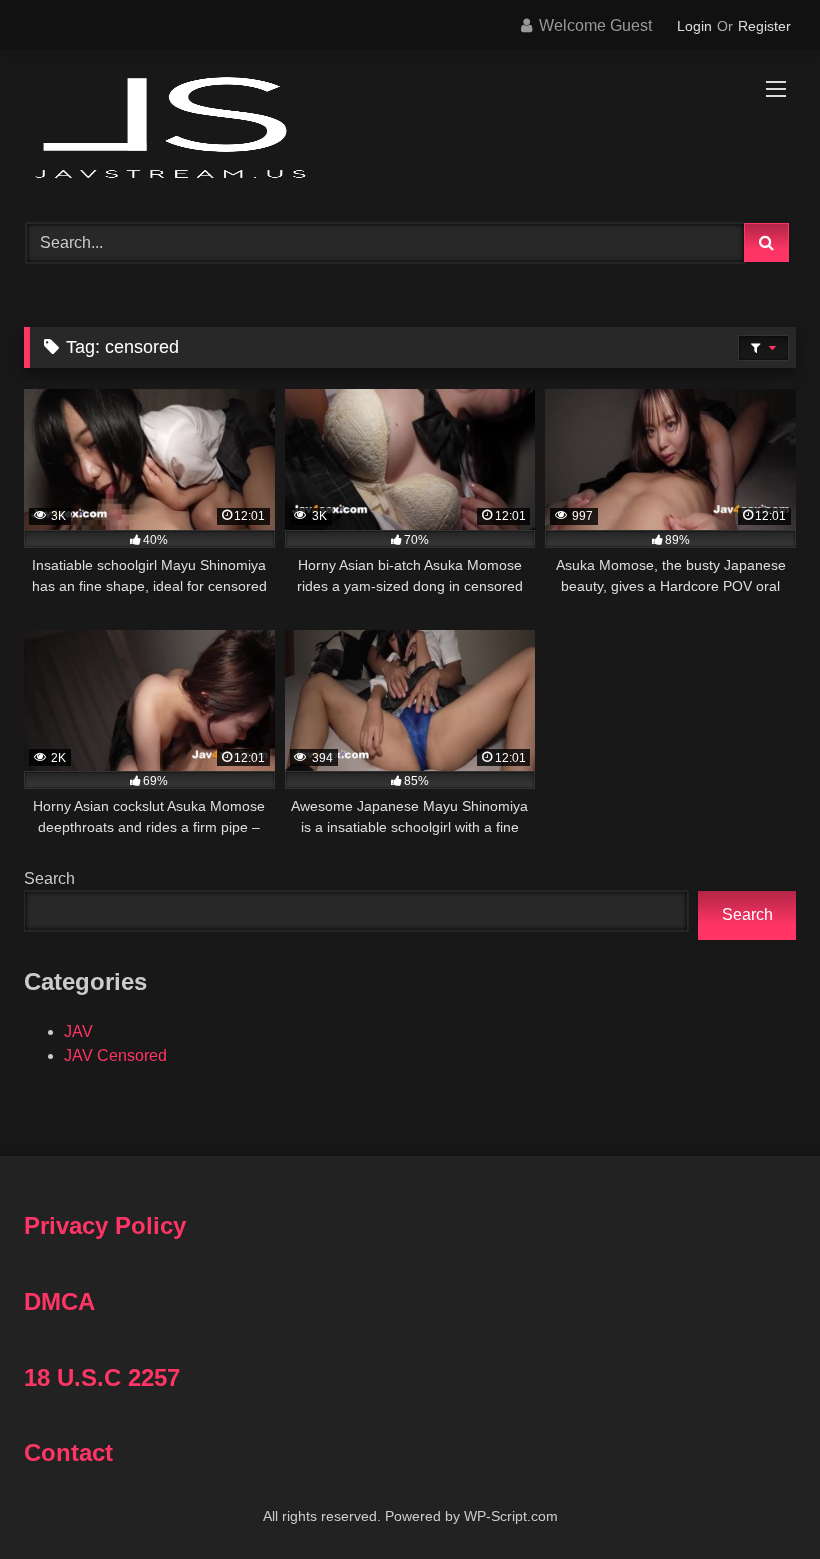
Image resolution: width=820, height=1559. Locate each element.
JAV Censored (115, 1055)
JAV (78, 1031)
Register (764, 26)
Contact (68, 1452)
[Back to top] (758, 1499)
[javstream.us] (410, 129)
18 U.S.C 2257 (102, 1377)
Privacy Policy (105, 1225)
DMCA (59, 1301)
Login (694, 26)
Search (49, 878)
